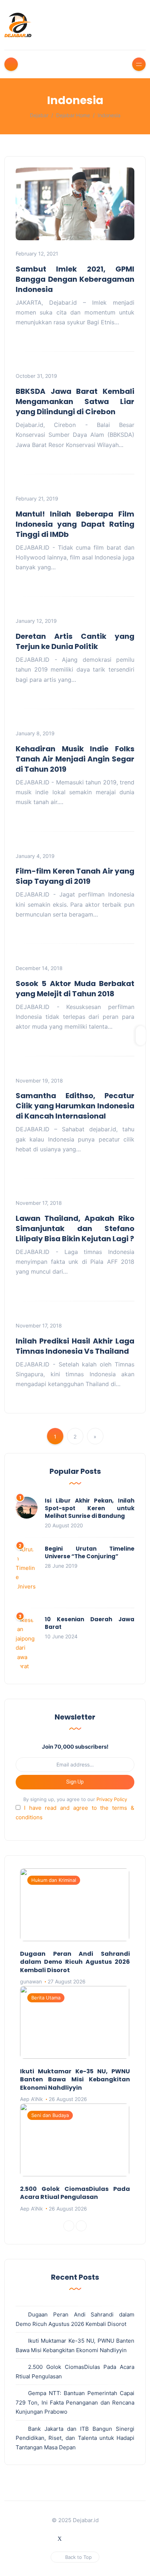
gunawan (31, 1981)
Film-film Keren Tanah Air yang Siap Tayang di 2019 (75, 876)
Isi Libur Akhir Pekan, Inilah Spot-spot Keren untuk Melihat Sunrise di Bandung (90, 1508)
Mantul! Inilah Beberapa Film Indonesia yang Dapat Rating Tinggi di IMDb (75, 524)
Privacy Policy (112, 1799)
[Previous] (69, 2226)
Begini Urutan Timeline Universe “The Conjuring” (90, 1552)
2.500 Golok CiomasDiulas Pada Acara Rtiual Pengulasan (75, 2193)
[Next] (81, 2226)
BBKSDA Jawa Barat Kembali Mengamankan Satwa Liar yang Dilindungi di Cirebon (75, 401)
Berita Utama (46, 1998)
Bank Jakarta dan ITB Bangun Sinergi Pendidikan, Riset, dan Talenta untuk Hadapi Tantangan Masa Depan (75, 2438)
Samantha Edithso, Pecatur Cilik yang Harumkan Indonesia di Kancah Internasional (75, 1106)
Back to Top (78, 2557)
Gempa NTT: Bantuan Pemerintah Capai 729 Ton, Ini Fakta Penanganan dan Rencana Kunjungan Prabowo (75, 2402)
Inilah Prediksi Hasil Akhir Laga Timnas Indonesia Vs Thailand (75, 1346)
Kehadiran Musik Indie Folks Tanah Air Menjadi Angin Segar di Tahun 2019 (75, 759)
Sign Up (75, 1782)
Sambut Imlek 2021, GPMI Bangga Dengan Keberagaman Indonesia (75, 279)
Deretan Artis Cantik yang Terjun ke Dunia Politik (75, 641)
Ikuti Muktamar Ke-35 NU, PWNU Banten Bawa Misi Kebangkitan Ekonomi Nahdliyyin (75, 2080)
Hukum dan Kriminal (54, 1880)
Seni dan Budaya (50, 2115)
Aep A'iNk (31, 2099)
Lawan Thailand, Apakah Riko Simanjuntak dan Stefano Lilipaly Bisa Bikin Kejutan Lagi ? (75, 1228)
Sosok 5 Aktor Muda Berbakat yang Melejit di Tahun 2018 (75, 989)
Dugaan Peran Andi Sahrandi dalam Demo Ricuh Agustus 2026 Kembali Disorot (75, 1962)
